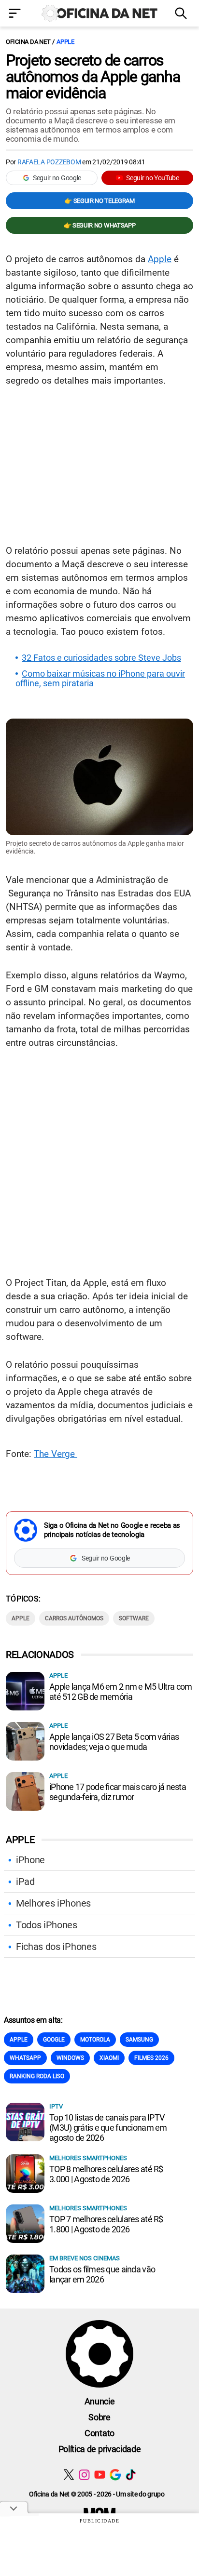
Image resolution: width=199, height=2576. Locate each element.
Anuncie (100, 2401)
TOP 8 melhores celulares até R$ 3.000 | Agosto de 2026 (106, 2174)
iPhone (30, 1860)
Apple (65, 42)
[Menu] (17, 14)
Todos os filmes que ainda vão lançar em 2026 (102, 2274)
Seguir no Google (57, 178)
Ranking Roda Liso (37, 2076)
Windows (70, 2058)
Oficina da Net (28, 42)
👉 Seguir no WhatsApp (100, 225)
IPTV (56, 2106)
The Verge (56, 1454)
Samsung (139, 2040)
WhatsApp (25, 2058)
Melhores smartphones (88, 2158)
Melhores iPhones (53, 1903)
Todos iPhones (47, 1925)
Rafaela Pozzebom (49, 162)
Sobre (99, 2417)
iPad (25, 1882)
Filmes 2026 (151, 2058)
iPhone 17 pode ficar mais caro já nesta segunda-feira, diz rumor (118, 1792)
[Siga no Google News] (115, 2475)
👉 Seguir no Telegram (99, 201)
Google (54, 2040)
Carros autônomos (74, 1618)
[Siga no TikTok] (131, 2475)
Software (134, 1618)
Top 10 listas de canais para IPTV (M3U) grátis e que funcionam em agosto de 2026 (108, 2128)
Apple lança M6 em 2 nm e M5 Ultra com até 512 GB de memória (121, 1692)
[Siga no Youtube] (100, 2475)
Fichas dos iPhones (56, 1947)
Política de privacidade (100, 2449)
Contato (99, 2433)
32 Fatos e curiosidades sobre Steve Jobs (101, 658)
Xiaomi (109, 2058)
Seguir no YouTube (153, 178)
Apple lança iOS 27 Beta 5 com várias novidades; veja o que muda (114, 1742)
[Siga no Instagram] (84, 2475)
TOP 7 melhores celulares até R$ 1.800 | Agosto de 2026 (106, 2224)
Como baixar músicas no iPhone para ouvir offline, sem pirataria (100, 679)
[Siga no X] (69, 2475)
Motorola (95, 2040)
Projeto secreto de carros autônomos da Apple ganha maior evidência (93, 77)
